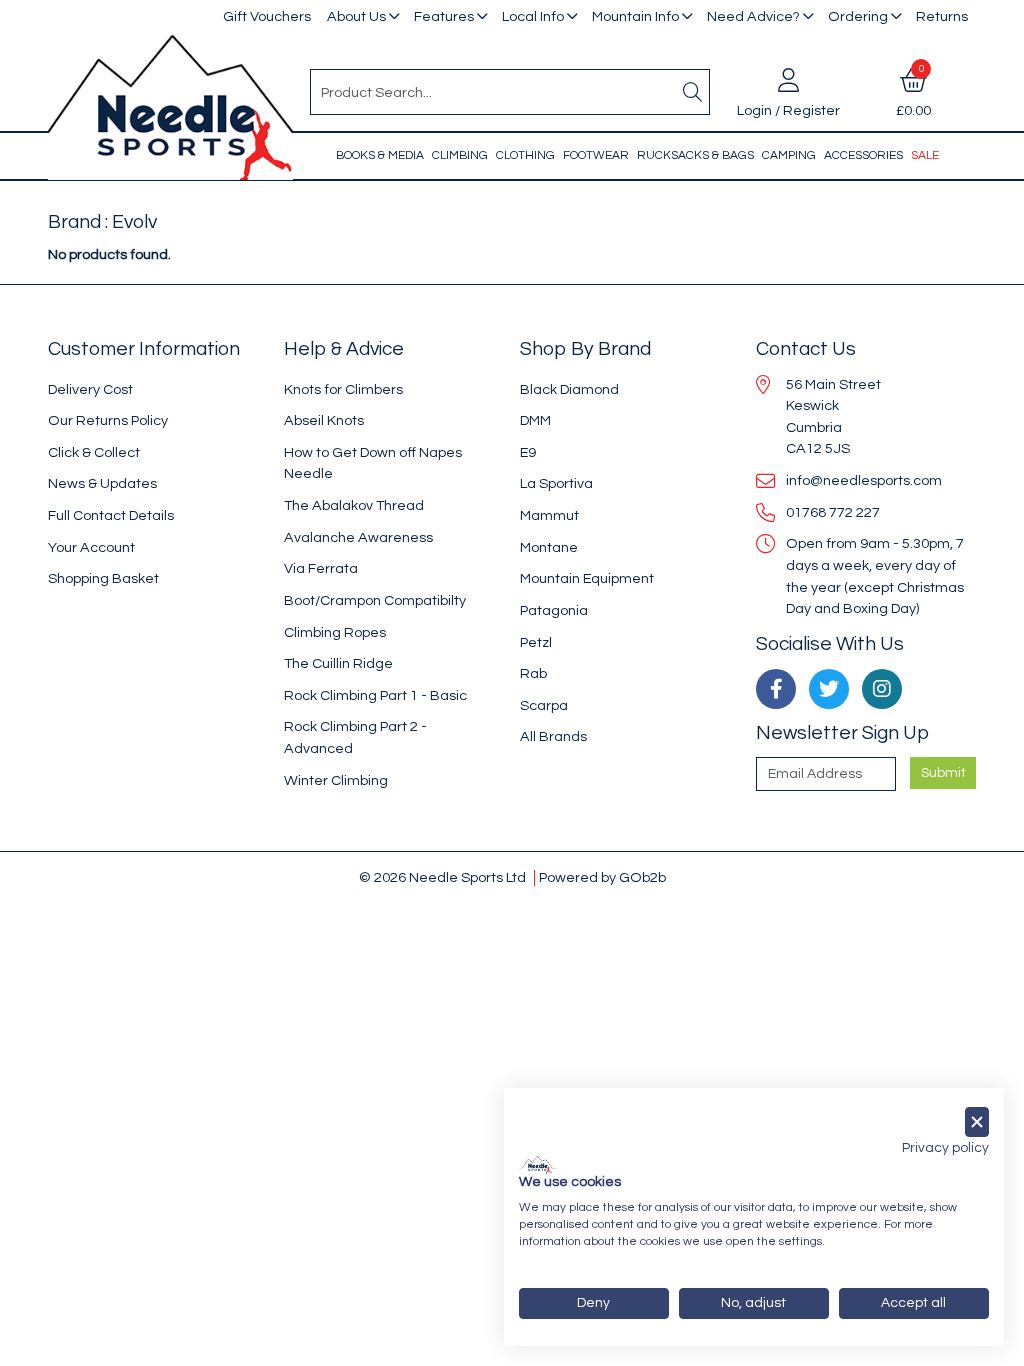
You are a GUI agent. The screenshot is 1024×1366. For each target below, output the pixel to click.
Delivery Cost (90, 389)
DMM (535, 420)
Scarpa (544, 705)
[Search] (693, 92)
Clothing (525, 155)
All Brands (553, 736)
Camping (789, 155)
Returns (942, 16)
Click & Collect (94, 452)
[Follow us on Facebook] (776, 689)
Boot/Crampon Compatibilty (375, 600)
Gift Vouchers (267, 16)
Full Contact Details (111, 515)
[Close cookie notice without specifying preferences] (977, 1122)
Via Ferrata (321, 568)
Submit (943, 773)
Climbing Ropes (335, 632)
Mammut (549, 515)
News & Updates (102, 483)
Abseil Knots (324, 420)
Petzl (536, 642)
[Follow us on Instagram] (882, 689)
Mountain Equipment (587, 578)
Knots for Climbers (343, 389)
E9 (528, 452)
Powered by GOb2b (602, 877)
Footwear (596, 155)
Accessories (863, 155)
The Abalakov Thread (354, 505)
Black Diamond (569, 389)
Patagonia (554, 610)
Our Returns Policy (108, 420)
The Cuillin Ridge (338, 663)
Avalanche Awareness (358, 537)
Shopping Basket (103, 578)
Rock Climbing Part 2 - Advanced (355, 737)
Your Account (91, 547)
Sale (925, 155)
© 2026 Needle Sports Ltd (442, 877)
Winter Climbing (336, 780)
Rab (533, 673)
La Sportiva (556, 483)
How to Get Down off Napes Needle (373, 463)
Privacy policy (945, 1148)
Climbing (460, 155)
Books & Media (380, 155)
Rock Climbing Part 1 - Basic (375, 695)
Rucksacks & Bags (695, 155)
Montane (549, 547)
